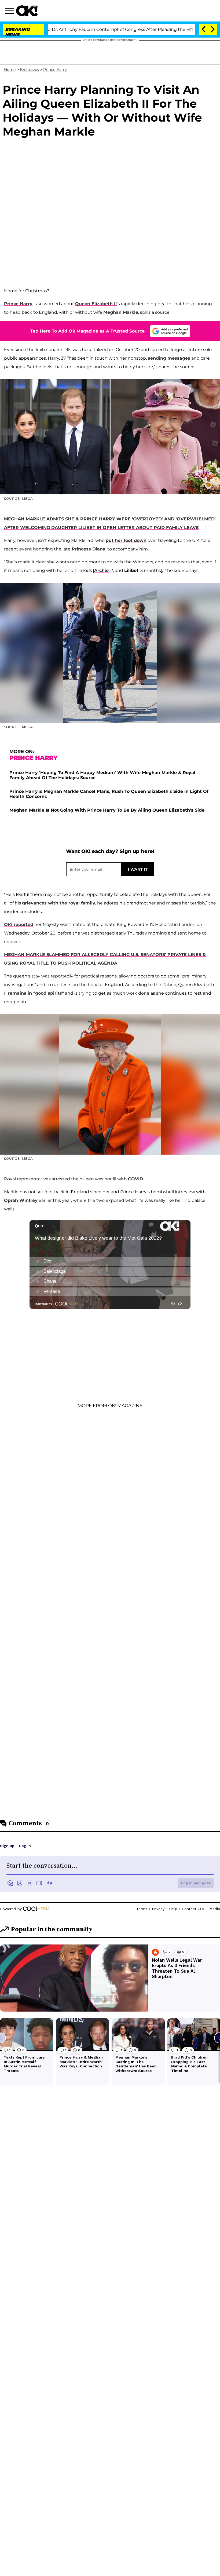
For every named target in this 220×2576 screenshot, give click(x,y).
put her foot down (126, 540)
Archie (101, 570)
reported (19, 924)
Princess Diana (89, 549)
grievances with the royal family (59, 903)
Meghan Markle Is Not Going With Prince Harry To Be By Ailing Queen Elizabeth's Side (107, 810)
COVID (135, 1179)
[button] (10, 12)
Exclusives (29, 70)
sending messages (169, 358)
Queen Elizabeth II (96, 304)
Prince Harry (55, 70)
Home (10, 70)
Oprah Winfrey (21, 1200)
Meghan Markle (121, 312)
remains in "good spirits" (36, 993)
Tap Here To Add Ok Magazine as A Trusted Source (87, 331)
